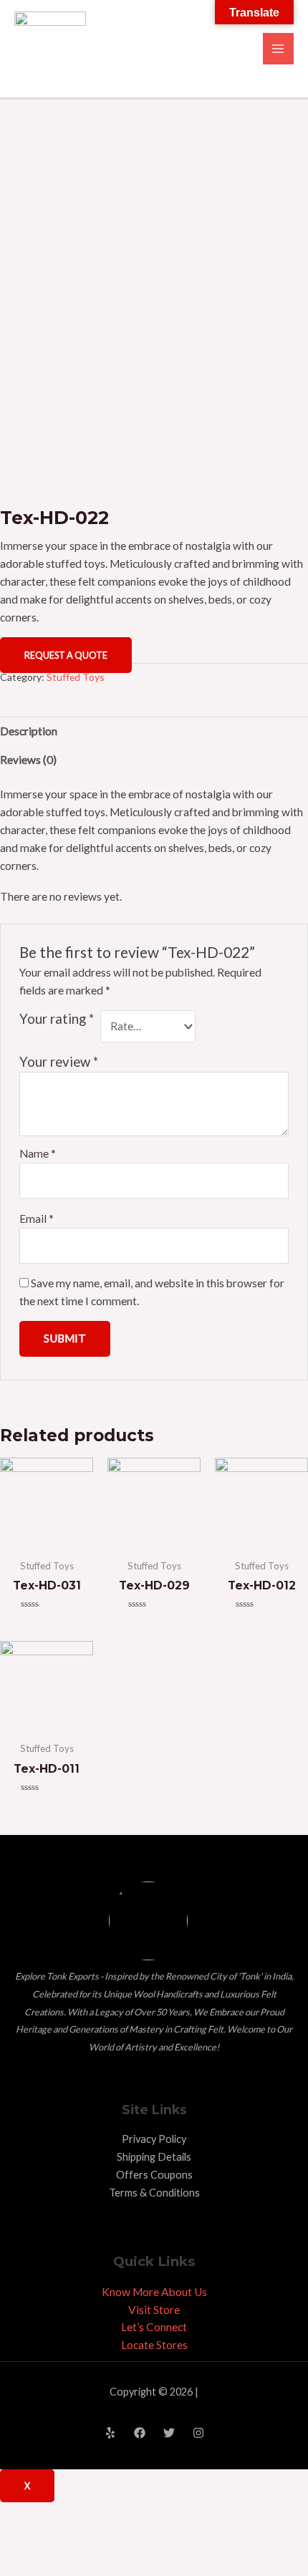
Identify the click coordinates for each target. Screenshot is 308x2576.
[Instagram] (198, 2433)
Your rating (57, 1019)
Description (29, 731)
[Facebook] (140, 2433)
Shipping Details (154, 2157)
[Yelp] (110, 2433)
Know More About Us (154, 2292)
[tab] (154, 731)
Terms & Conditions (154, 2193)
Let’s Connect (154, 2327)
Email (37, 1219)
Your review (59, 1062)
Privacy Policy (154, 2139)
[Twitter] (169, 2433)
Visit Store (154, 2310)
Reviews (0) (28, 760)
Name (38, 1153)
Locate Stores (154, 2345)
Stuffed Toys (76, 677)
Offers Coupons (154, 2175)
